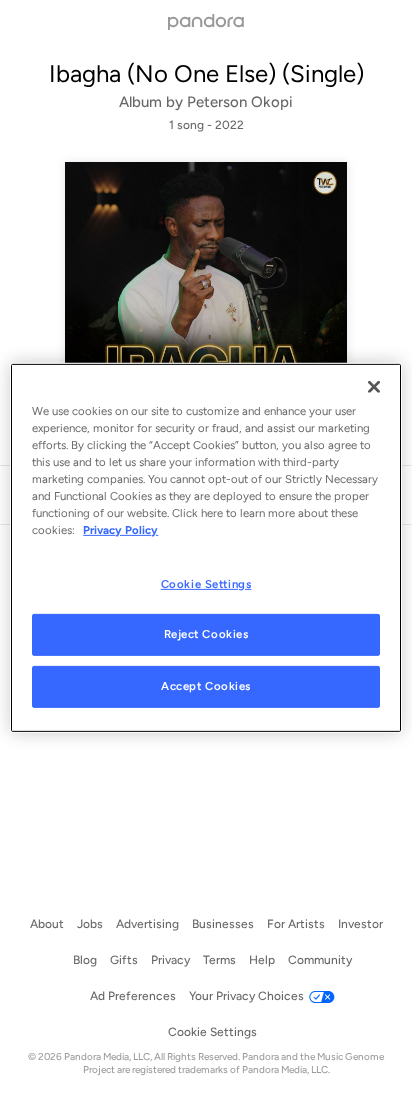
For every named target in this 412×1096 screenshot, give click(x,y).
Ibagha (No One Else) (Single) (206, 73)
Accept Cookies (206, 686)
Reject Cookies (206, 634)
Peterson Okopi (240, 102)
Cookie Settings (206, 583)
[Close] (374, 387)
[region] (205, 548)
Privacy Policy (120, 530)
